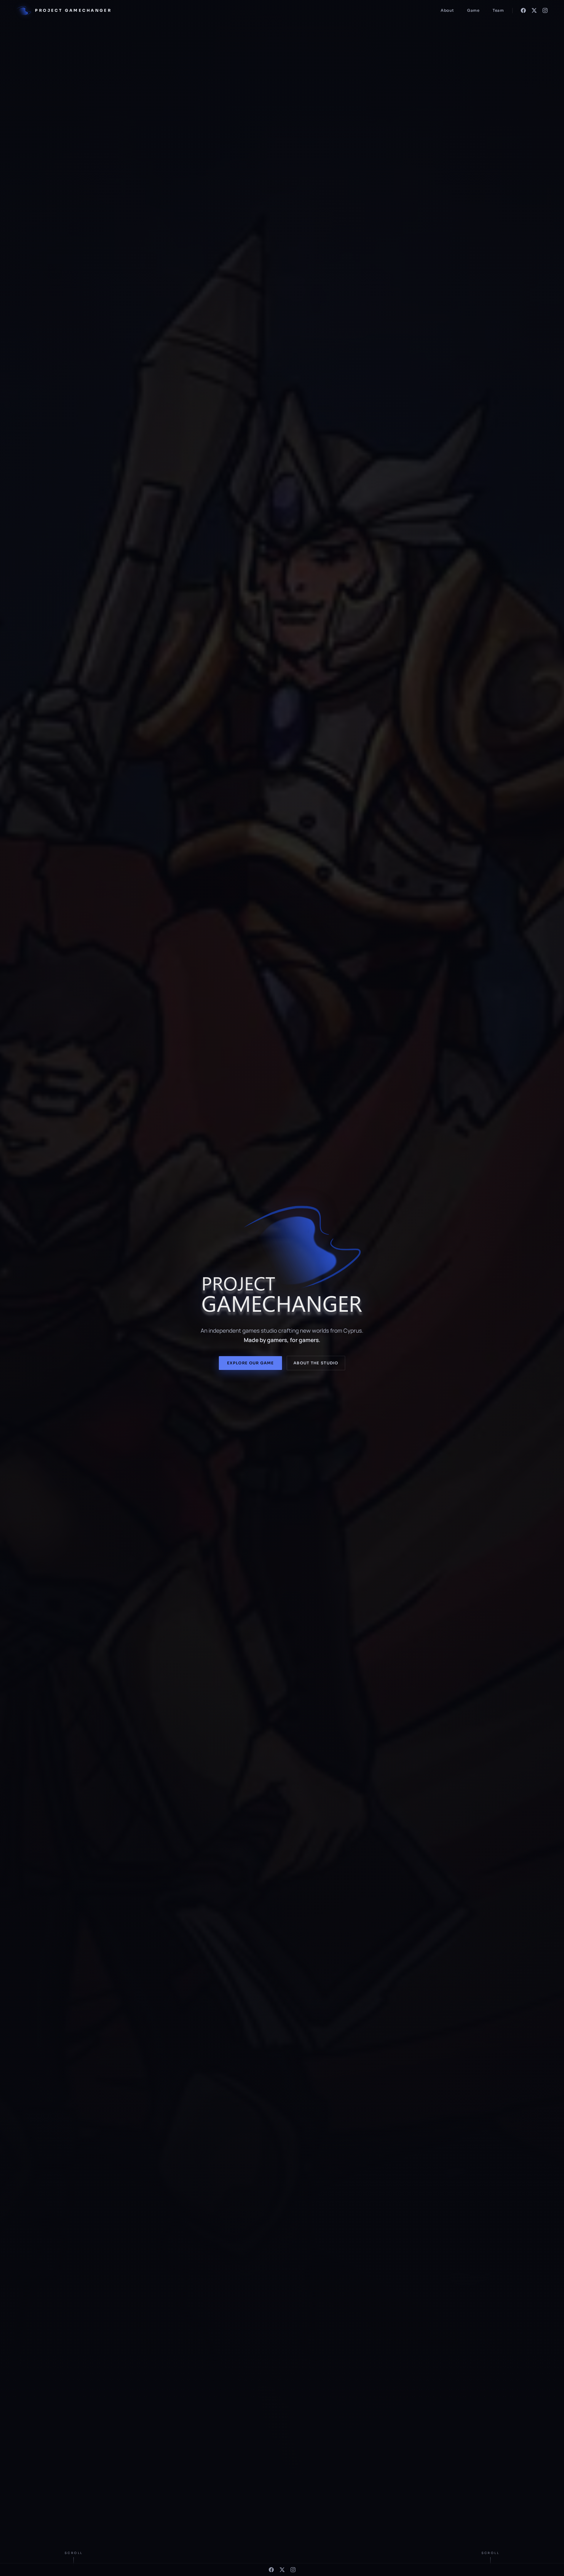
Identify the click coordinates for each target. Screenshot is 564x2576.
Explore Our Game (250, 1363)
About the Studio (316, 1363)
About (447, 10)
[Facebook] (523, 10)
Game (473, 10)
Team (498, 10)
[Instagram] (545, 10)
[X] (534, 10)
